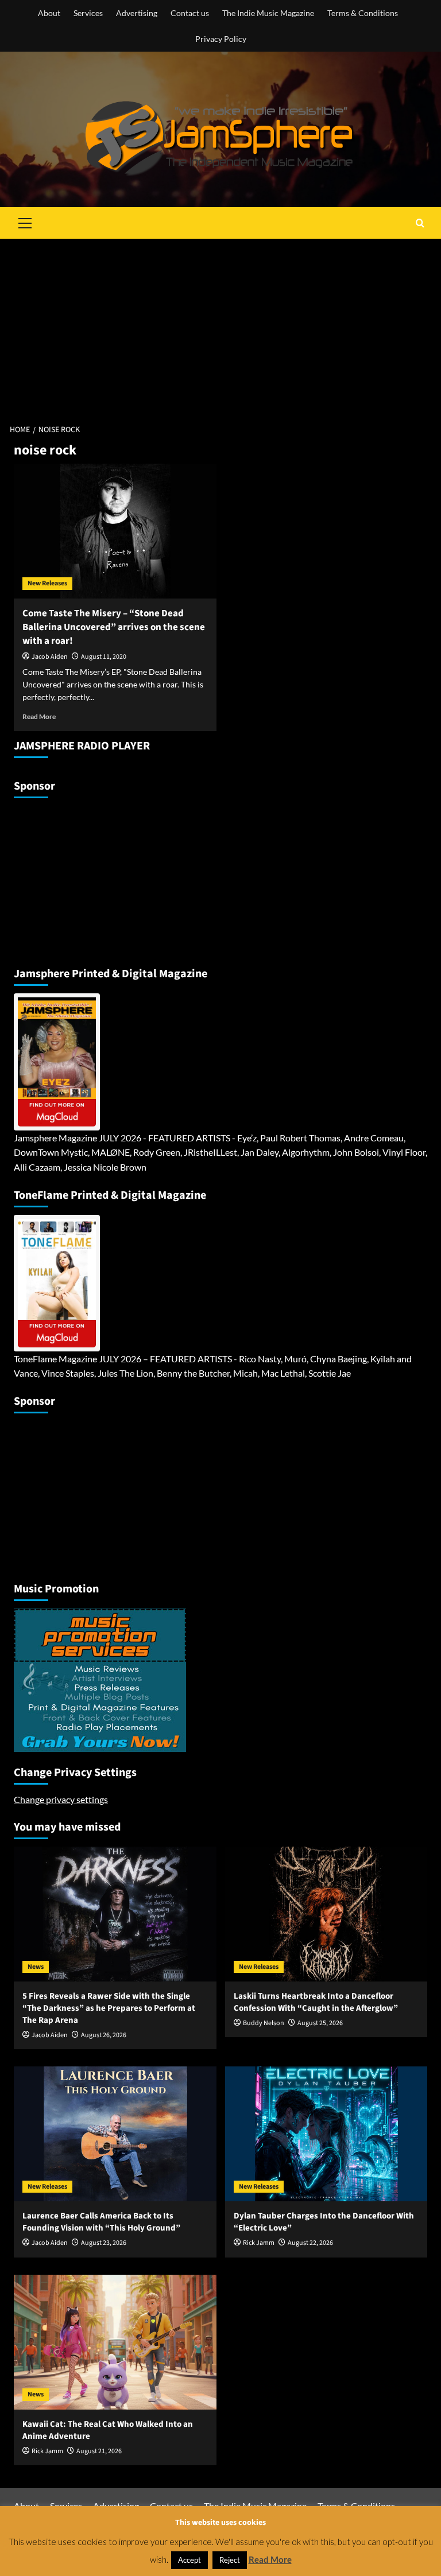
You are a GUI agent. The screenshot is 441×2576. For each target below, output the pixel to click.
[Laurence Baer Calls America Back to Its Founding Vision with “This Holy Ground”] (115, 2134)
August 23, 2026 (104, 2243)
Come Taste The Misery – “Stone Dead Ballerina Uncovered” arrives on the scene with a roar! (114, 627)
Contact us (190, 13)
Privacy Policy (221, 39)
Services (88, 13)
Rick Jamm (259, 2243)
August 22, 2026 (310, 2243)
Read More (39, 716)
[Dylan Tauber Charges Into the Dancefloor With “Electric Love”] (326, 2134)
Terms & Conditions (363, 13)
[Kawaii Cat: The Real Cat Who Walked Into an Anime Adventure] (115, 2342)
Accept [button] (189, 2560)
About (49, 13)
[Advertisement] (220, 325)
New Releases (47, 583)
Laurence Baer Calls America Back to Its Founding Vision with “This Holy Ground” (101, 2222)
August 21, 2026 (99, 2451)
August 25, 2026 (320, 2023)
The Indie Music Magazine (268, 13)
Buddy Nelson (264, 2023)
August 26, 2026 (104, 2035)
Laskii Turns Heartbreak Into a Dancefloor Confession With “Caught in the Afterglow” (316, 2002)
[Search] (420, 223)
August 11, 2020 (104, 657)
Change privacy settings (61, 1799)
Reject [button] (230, 2560)
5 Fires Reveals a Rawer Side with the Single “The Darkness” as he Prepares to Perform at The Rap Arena (109, 2008)
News (36, 1967)
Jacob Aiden (50, 657)
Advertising (137, 13)
